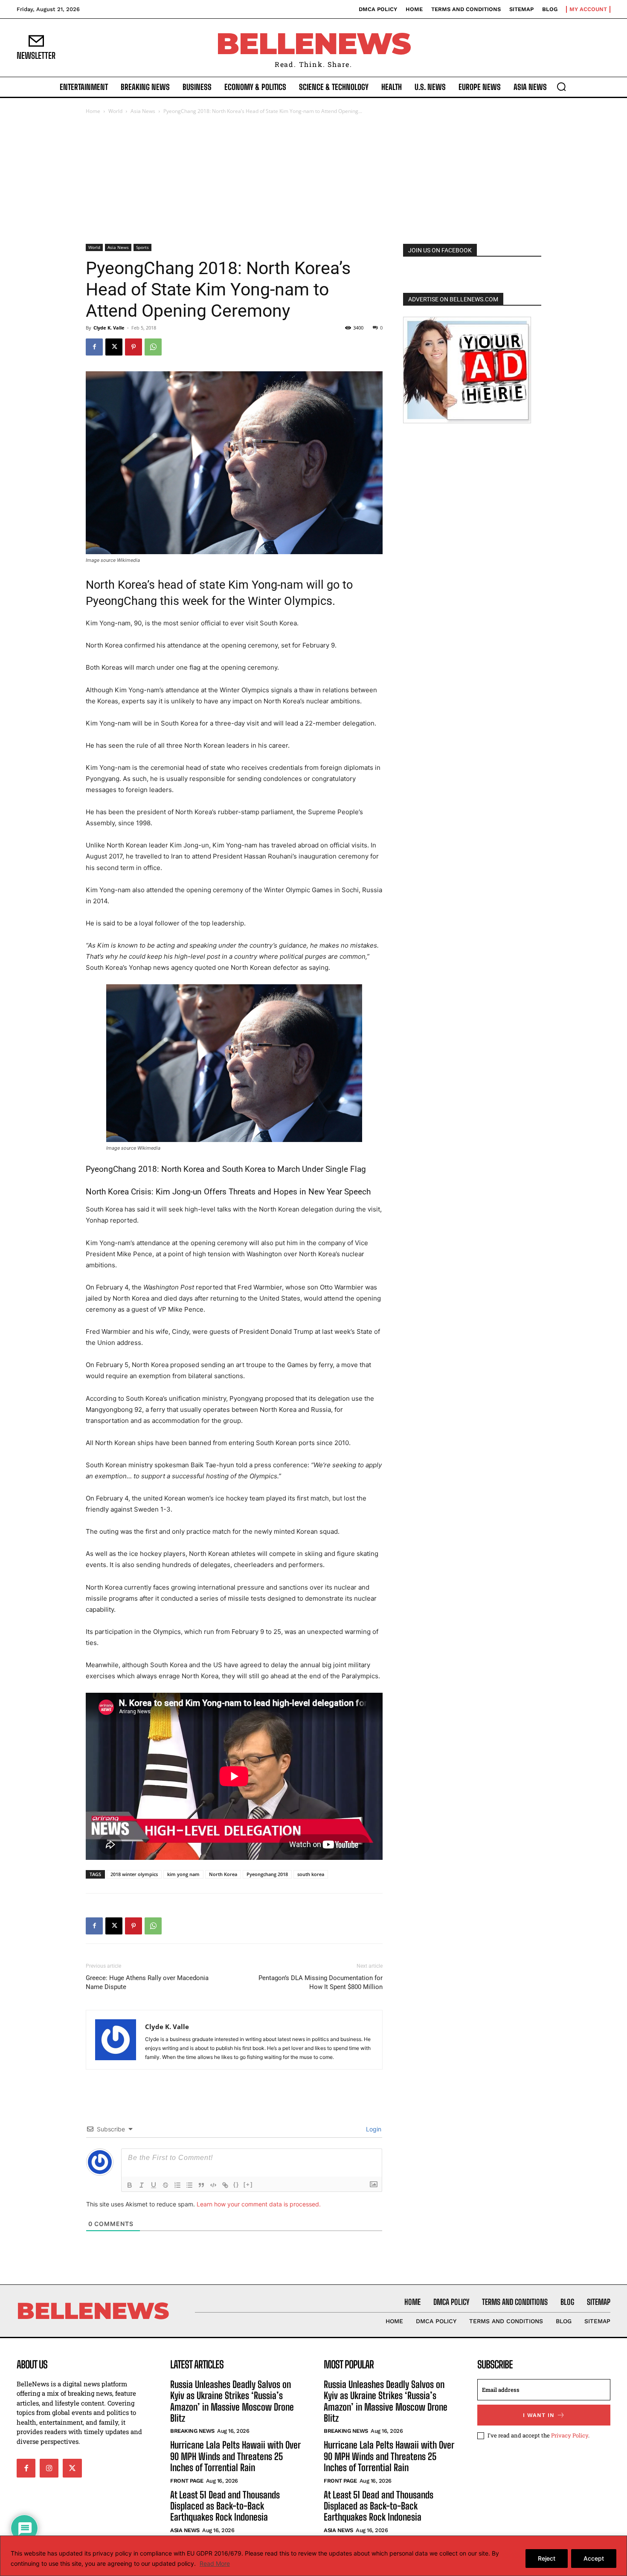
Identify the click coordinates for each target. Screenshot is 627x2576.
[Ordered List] (177, 2185)
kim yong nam (183, 1874)
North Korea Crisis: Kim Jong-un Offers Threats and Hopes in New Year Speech (228, 1192)
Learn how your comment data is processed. (259, 2204)
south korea (311, 1874)
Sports (142, 247)
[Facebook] (94, 347)
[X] (114, 347)
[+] (248, 2184)
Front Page (187, 2481)
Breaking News (192, 2431)
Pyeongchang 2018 (267, 1874)
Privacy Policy (570, 2435)
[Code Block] (213, 2185)
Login (373, 2129)
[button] (561, 87)
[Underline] (154, 2185)
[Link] (225, 2185)
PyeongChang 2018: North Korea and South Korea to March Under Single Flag (226, 1169)
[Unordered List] (189, 2185)
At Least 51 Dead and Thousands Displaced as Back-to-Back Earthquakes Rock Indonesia (225, 2506)
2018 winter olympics (134, 1874)
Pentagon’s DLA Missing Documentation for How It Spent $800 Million (321, 1982)
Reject (547, 2558)
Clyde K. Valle (109, 328)
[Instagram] (49, 2468)
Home (93, 111)
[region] (313, 2556)
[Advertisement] (313, 180)
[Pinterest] (134, 347)
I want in (539, 2415)
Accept (594, 2558)
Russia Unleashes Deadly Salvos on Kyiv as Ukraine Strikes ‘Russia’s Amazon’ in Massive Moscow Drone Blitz (232, 2401)
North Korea (223, 1874)
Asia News (143, 111)
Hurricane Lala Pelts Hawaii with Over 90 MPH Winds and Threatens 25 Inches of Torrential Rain (235, 2456)
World (115, 111)
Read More (215, 2563)
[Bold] (130, 2185)
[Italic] (142, 2185)
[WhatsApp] (153, 347)
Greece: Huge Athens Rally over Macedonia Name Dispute (147, 1982)
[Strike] (165, 2185)
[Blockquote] (201, 2185)
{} (236, 2184)
